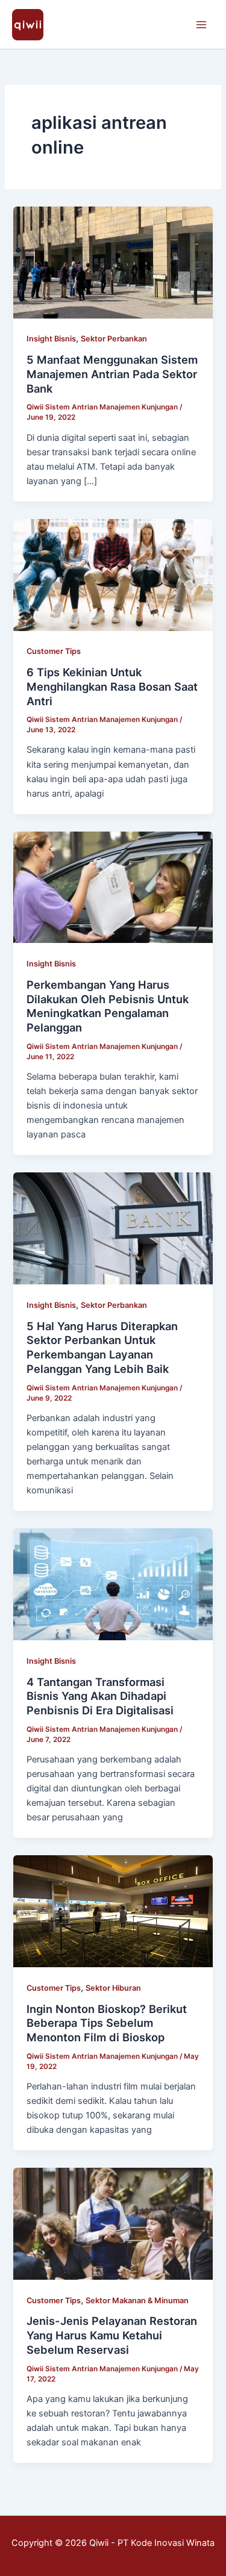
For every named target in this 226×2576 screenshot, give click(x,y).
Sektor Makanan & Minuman (137, 2301)
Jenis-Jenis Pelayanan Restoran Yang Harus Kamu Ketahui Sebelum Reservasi (112, 2335)
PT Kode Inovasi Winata (166, 2543)
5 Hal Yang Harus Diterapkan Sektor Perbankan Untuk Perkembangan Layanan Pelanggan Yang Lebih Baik (102, 1347)
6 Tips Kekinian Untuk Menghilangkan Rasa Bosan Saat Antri (112, 686)
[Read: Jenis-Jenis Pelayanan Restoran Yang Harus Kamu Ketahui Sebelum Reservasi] (113, 2223)
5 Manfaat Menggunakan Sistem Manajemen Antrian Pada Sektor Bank (112, 374)
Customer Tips (54, 651)
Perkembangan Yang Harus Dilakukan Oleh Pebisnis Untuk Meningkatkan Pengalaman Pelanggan (108, 1006)
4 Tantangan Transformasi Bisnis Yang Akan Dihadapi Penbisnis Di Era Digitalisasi (100, 1696)
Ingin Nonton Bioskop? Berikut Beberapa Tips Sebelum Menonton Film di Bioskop (107, 2023)
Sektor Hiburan (113, 1988)
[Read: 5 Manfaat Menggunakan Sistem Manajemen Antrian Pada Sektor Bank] (113, 262)
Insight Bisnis (51, 339)
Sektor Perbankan (114, 339)
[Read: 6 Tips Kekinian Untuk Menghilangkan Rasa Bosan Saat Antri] (113, 574)
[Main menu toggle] (201, 25)
